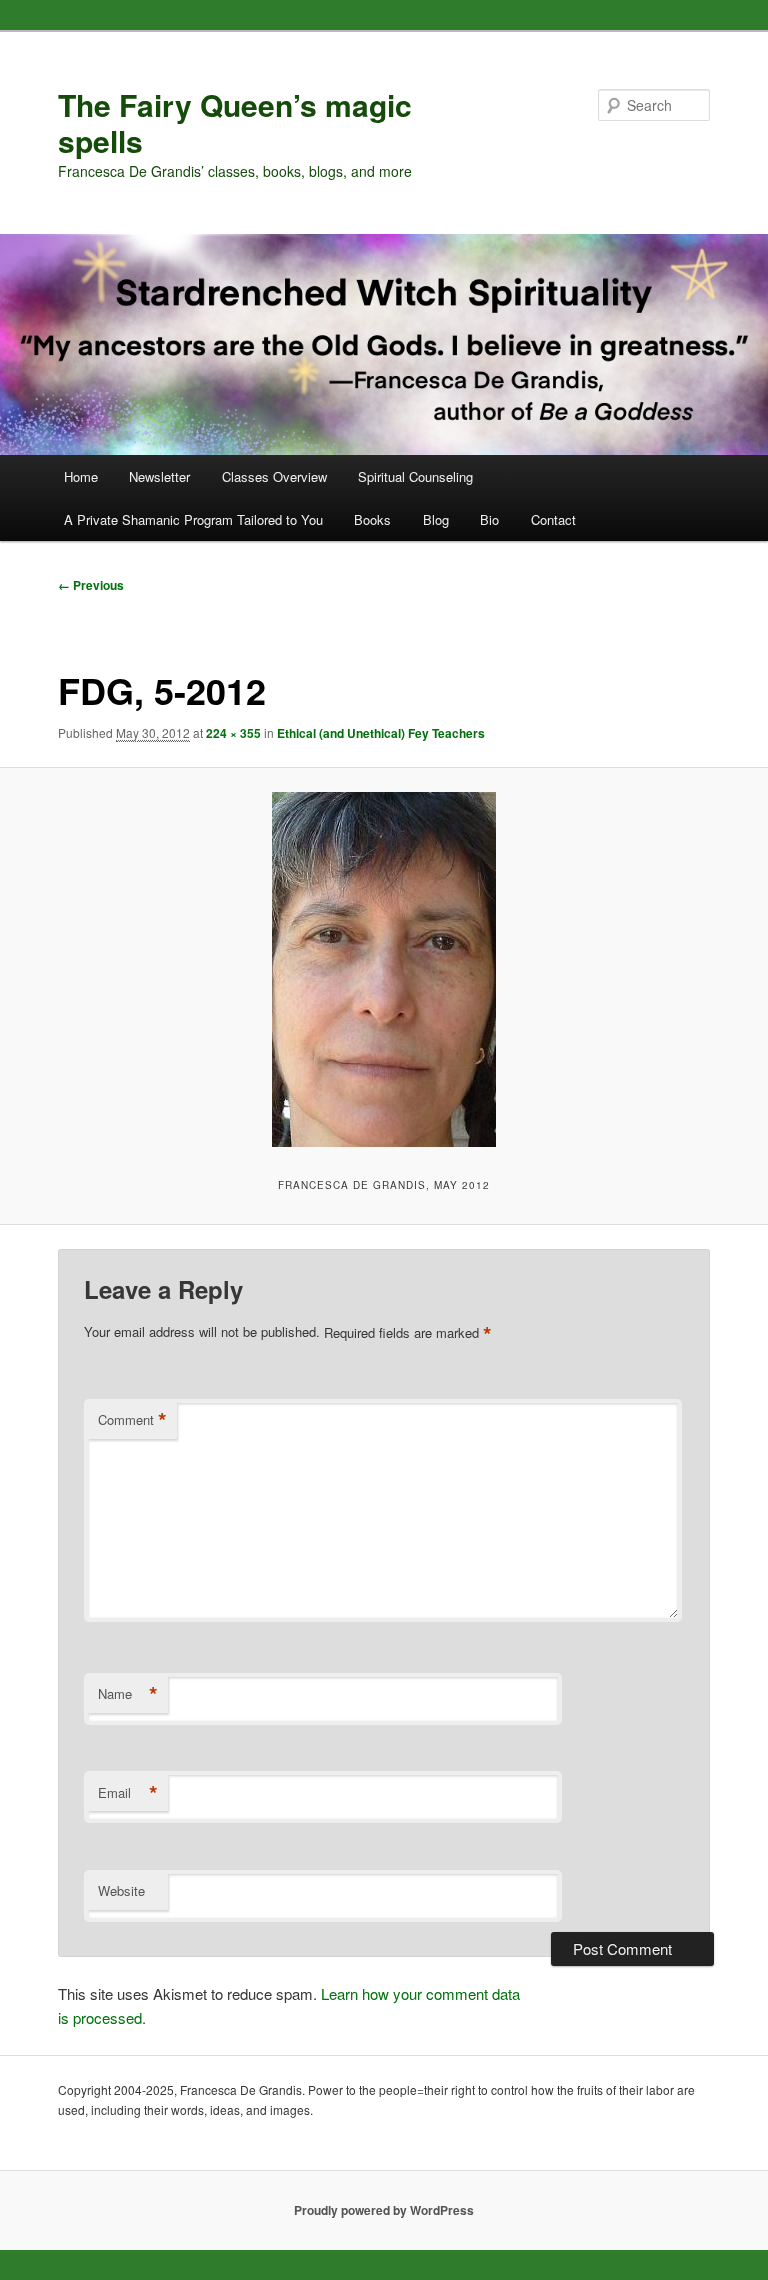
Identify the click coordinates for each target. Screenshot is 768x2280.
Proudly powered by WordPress (384, 2210)
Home (81, 476)
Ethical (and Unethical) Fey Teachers (381, 733)
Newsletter (159, 476)
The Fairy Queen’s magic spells (235, 122)
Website (121, 1890)
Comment (132, 1420)
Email (128, 1793)
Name (128, 1694)
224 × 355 (233, 733)
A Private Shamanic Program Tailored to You (193, 519)
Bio (489, 519)
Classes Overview (274, 476)
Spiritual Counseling (415, 476)
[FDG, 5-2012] (384, 969)
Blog (436, 519)
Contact (553, 519)
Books (372, 519)
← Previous (91, 585)
